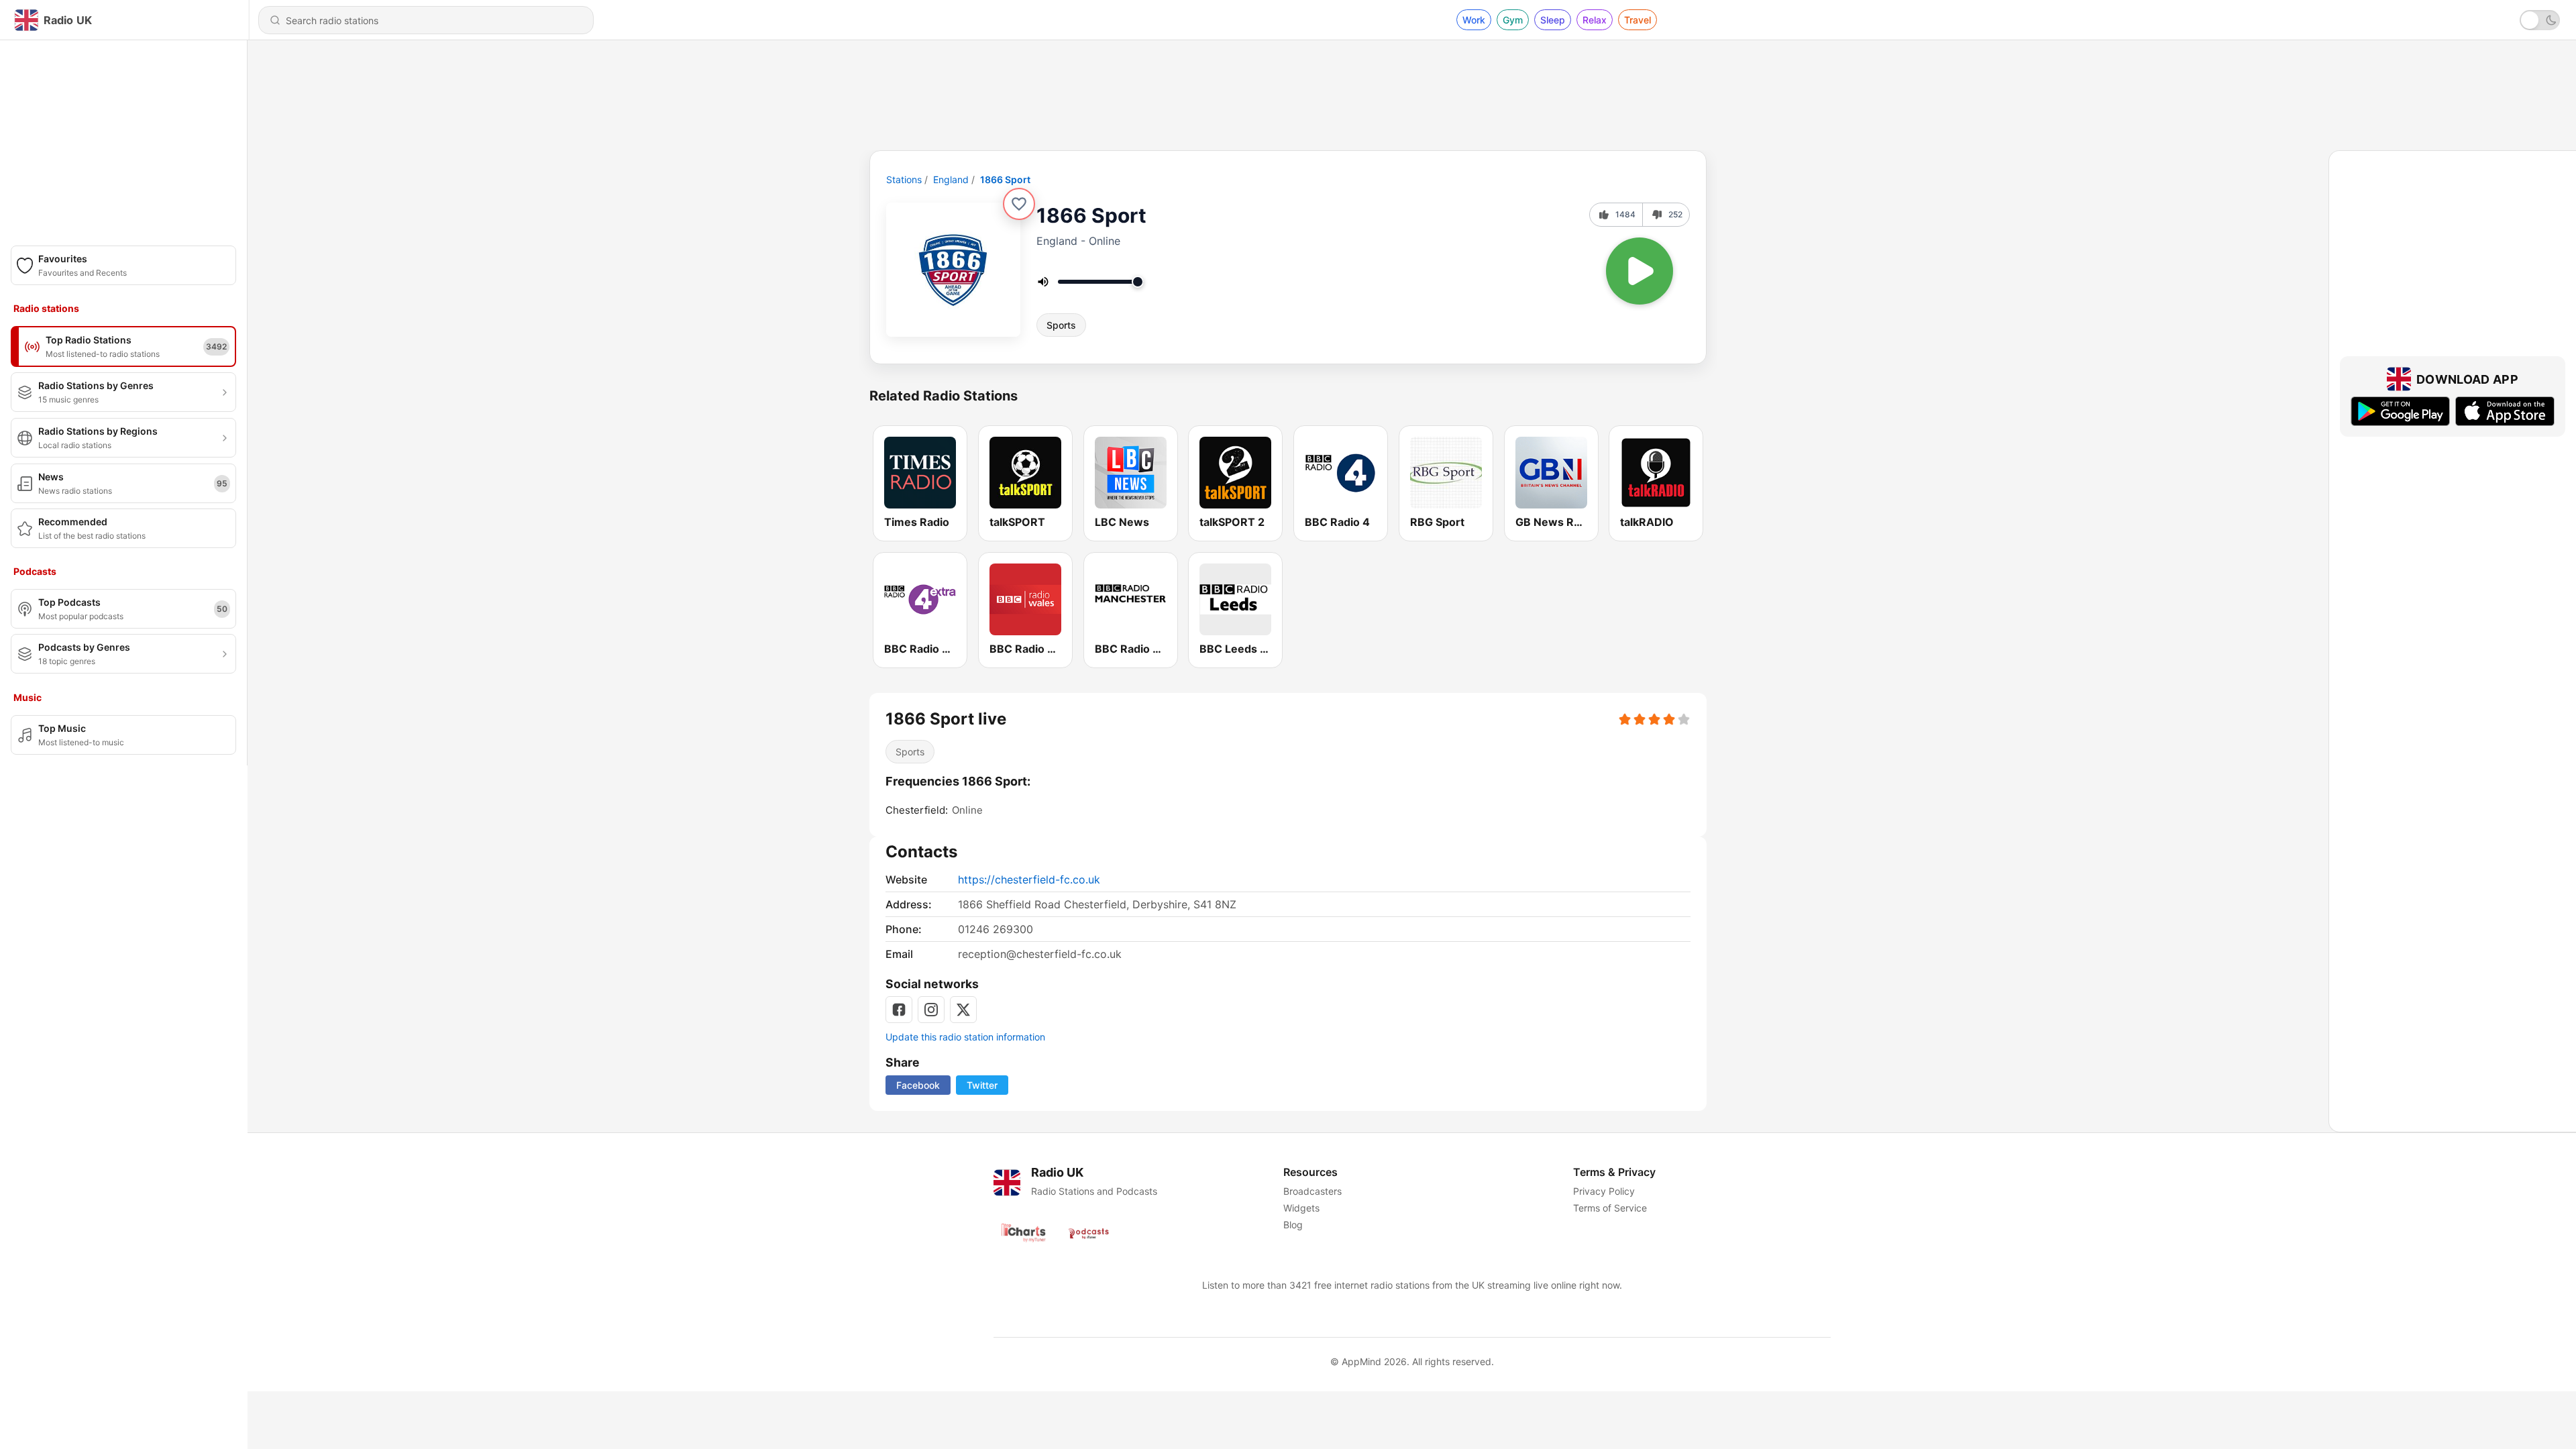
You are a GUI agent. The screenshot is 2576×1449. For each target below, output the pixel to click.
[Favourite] (1019, 204)
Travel (1638, 20)
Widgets (1301, 1208)
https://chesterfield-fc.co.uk (1029, 879)
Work (1474, 20)
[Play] (1640, 271)
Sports (1061, 325)
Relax (1595, 20)
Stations (904, 179)
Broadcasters (1312, 1191)
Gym (1513, 20)
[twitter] (963, 1010)
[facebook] (899, 1010)
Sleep (1553, 20)
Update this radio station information (965, 1037)
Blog (1293, 1225)
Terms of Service (1610, 1208)
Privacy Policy (1604, 1191)
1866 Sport (1005, 179)
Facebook (918, 1085)
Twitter (982, 1085)
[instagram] (931, 1010)
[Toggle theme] (2540, 20)
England (951, 179)
